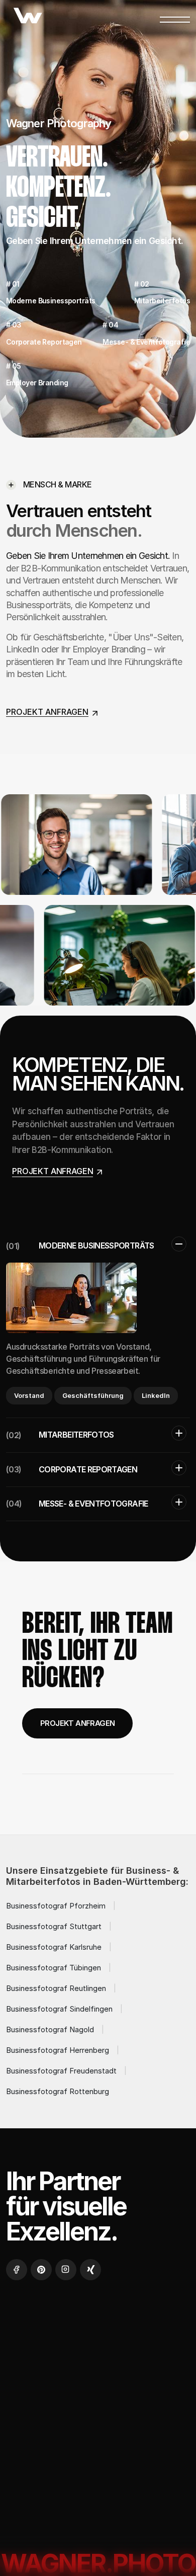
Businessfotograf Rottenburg (58, 2091)
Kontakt (33, 2404)
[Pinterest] (41, 2270)
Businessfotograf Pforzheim (56, 1906)
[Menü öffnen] (175, 17)
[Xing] (90, 2270)
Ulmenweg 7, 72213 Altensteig (62, 2525)
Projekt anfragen (77, 1723)
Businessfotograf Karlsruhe (54, 1947)
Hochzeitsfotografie (58, 2380)
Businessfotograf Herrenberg (58, 2050)
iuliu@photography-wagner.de (62, 2488)
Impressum (92, 2404)
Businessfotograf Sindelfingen (59, 2009)
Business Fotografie (56, 2356)
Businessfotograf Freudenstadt (61, 2071)
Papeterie (139, 2380)
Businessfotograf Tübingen (54, 1968)
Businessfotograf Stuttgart (54, 1926)
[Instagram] (66, 2270)
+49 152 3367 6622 (42, 2505)
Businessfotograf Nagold (50, 2029)
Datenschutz (42, 2428)
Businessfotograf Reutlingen (56, 1988)
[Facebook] (17, 2270)
